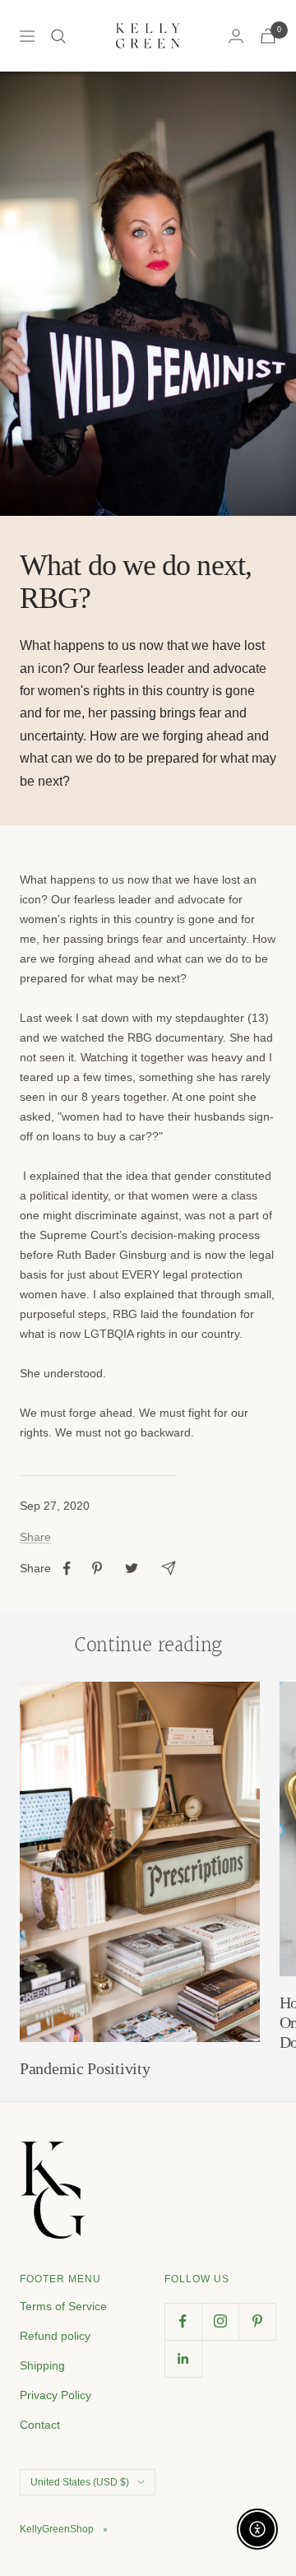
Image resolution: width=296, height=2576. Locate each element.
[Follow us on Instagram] (220, 2321)
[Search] (58, 36)
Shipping (42, 2365)
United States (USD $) (80, 2482)
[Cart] (268, 36)
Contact (40, 2425)
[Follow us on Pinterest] (257, 2321)
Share (35, 1537)
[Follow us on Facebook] (183, 2321)
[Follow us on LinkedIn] (183, 2358)
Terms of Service (63, 2306)
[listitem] (67, 1569)
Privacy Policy (55, 2395)
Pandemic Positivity (85, 2068)
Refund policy (55, 2336)
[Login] (236, 36)
